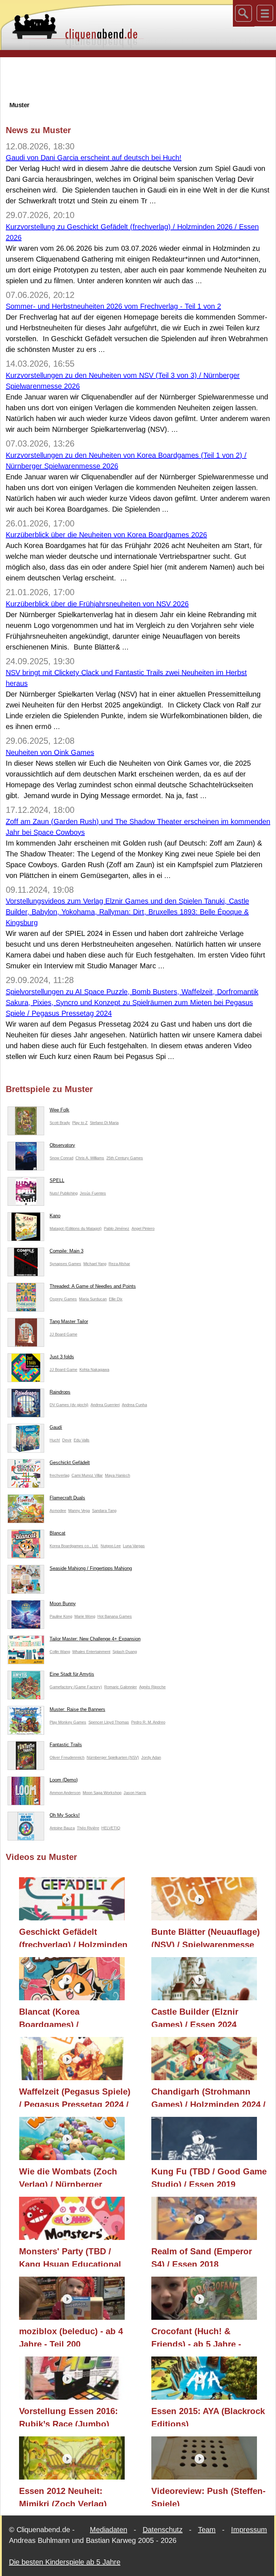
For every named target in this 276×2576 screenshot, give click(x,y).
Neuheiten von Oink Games (50, 752)
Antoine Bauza (62, 1828)
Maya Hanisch (118, 1475)
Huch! (55, 1440)
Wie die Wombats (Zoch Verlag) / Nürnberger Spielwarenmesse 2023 (68, 2177)
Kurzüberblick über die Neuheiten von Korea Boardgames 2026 (106, 535)
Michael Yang (95, 1264)
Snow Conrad (61, 1158)
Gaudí (56, 1427)
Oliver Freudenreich (67, 1757)
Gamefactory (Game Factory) (76, 1687)
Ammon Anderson (65, 1793)
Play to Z (80, 1123)
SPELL (57, 1180)
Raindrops (60, 1392)
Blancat (57, 1533)
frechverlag (59, 1475)
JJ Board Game (63, 1334)
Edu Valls (82, 1440)
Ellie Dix (116, 1299)
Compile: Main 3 (66, 1251)
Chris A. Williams (90, 1158)
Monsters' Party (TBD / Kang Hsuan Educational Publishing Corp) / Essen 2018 (71, 2256)
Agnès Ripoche (152, 1687)
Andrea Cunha (134, 1405)
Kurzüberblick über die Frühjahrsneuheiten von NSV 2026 (97, 604)
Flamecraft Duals (67, 1498)
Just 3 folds (62, 1357)
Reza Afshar (119, 1264)
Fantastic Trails (66, 1745)
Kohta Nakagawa (94, 1370)
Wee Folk (59, 1110)
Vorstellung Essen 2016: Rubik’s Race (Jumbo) (68, 2416)
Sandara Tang (104, 1511)
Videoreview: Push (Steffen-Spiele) (208, 2496)
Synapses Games (65, 1264)
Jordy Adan (151, 1757)
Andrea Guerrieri (105, 1405)
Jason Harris (135, 1793)
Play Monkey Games (68, 1722)
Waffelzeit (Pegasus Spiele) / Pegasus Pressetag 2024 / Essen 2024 (75, 2097)
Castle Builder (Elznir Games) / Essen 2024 (195, 2017)
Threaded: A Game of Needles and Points (93, 1286)
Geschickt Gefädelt (70, 1463)
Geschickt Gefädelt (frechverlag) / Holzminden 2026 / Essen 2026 (73, 1937)
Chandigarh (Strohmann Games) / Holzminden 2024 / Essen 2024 (208, 2097)
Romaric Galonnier (121, 1687)
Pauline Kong (61, 1616)
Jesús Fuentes (93, 1193)
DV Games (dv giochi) (69, 1405)
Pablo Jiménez (117, 1228)
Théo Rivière (88, 1828)
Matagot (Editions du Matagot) (76, 1228)
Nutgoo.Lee (111, 1546)
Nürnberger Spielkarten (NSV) (113, 1757)
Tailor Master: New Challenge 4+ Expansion (95, 1639)
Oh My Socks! (65, 1815)
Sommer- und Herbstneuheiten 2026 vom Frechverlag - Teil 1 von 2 (113, 306)
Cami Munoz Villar (87, 1475)
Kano (55, 1216)
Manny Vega (79, 1511)
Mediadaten (109, 2530)
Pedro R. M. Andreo (148, 1722)
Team (207, 2530)
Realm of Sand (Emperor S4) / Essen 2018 (202, 2256)
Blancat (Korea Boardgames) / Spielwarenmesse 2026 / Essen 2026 (68, 2017)
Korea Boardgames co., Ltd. (74, 1546)
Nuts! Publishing (64, 1193)
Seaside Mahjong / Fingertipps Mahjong (91, 1568)
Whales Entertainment (91, 1652)
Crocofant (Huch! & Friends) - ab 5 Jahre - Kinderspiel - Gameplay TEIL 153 (199, 2336)
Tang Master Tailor (69, 1321)
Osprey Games (63, 1299)
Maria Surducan (93, 1299)
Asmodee (58, 1511)
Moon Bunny (63, 1604)
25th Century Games (125, 1158)
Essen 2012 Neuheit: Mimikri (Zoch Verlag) (63, 2496)
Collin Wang (60, 1652)
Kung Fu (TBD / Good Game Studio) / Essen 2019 (209, 2177)
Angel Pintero (143, 1228)
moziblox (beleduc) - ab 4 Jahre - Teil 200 (71, 2336)
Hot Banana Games (115, 1616)
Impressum (249, 2530)
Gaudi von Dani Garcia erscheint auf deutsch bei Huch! (94, 158)
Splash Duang (125, 1652)
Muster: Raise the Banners (77, 1709)
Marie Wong (85, 1616)
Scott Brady (60, 1123)
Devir (67, 1440)
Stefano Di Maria (104, 1123)
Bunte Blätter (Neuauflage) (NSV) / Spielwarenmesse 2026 (206, 1937)
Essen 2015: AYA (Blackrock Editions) (208, 2416)
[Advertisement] (138, 79)
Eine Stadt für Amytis (72, 1674)
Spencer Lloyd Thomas (109, 1722)
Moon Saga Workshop (102, 1793)
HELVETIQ (111, 1828)
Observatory (62, 1145)
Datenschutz (163, 2530)
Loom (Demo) (64, 1780)
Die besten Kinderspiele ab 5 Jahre (65, 2562)
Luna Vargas (134, 1546)
